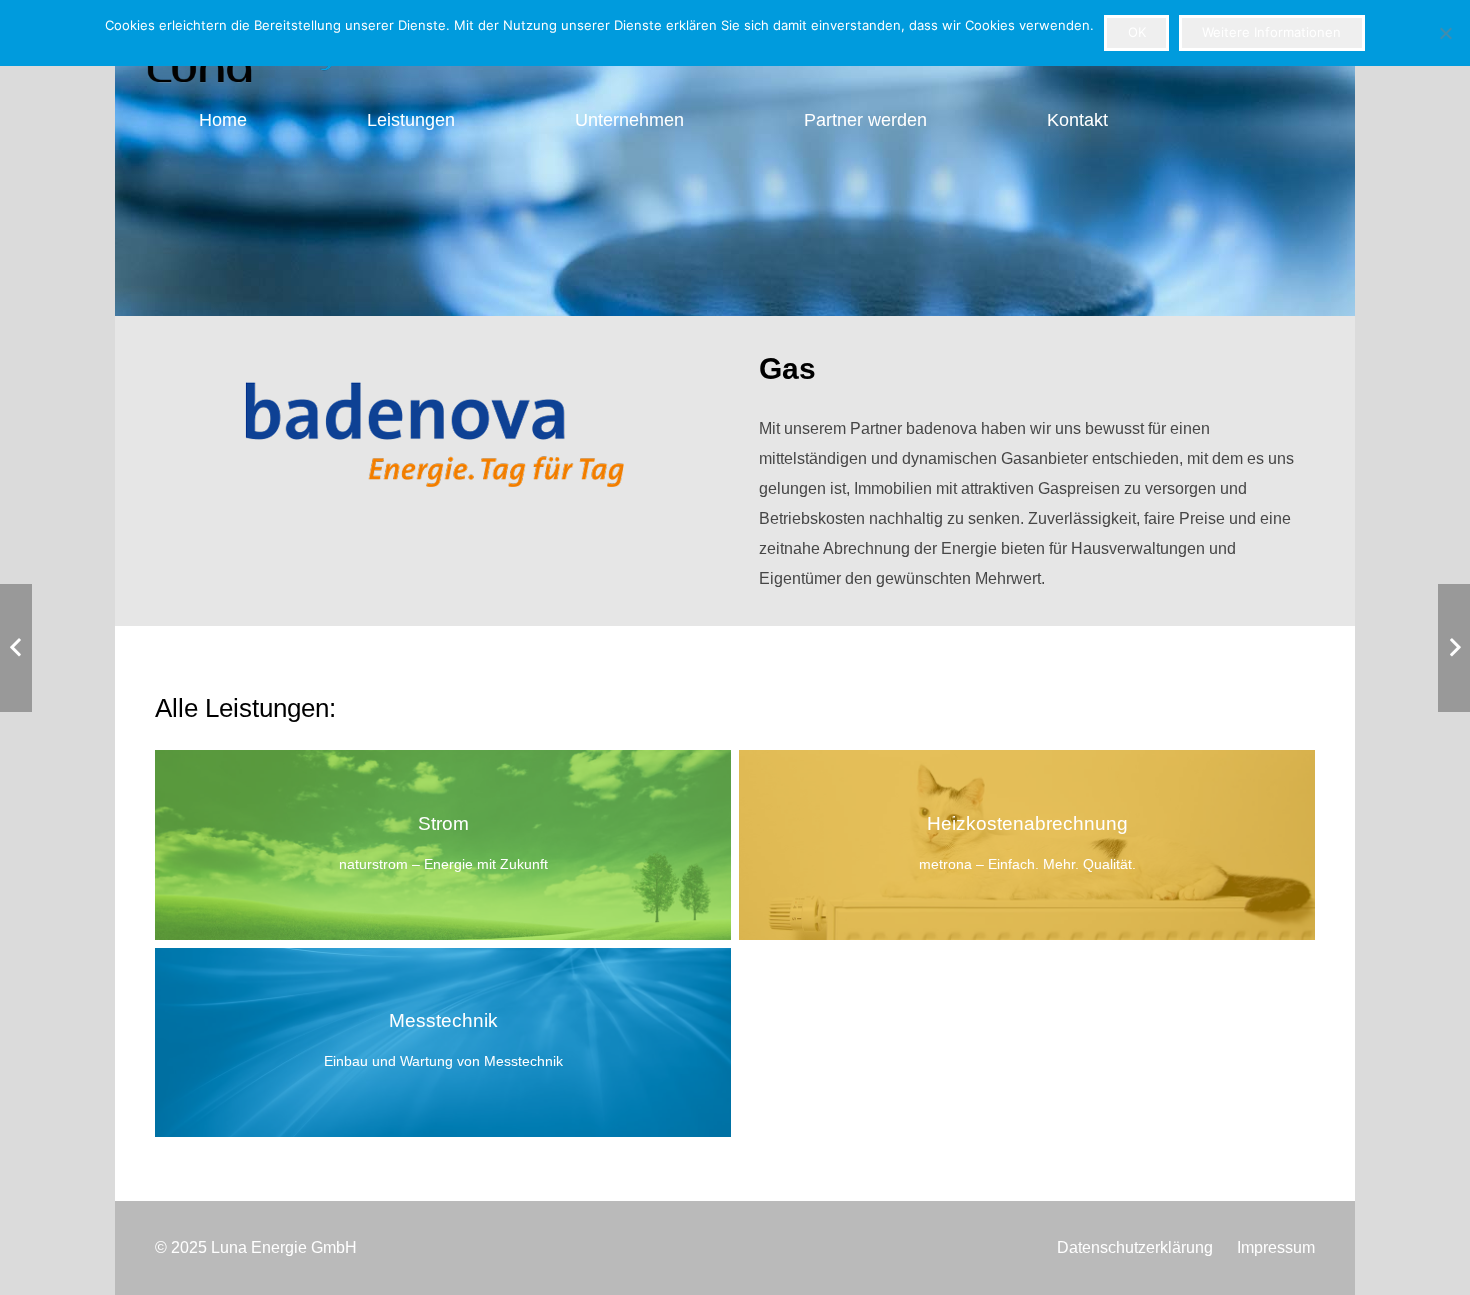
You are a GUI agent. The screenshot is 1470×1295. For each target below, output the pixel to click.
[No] (1445, 33)
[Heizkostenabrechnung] (1027, 844)
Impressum (1276, 1247)
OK (1137, 32)
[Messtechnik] (443, 1042)
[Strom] (443, 844)
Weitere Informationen (1271, 32)
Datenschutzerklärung (1135, 1247)
